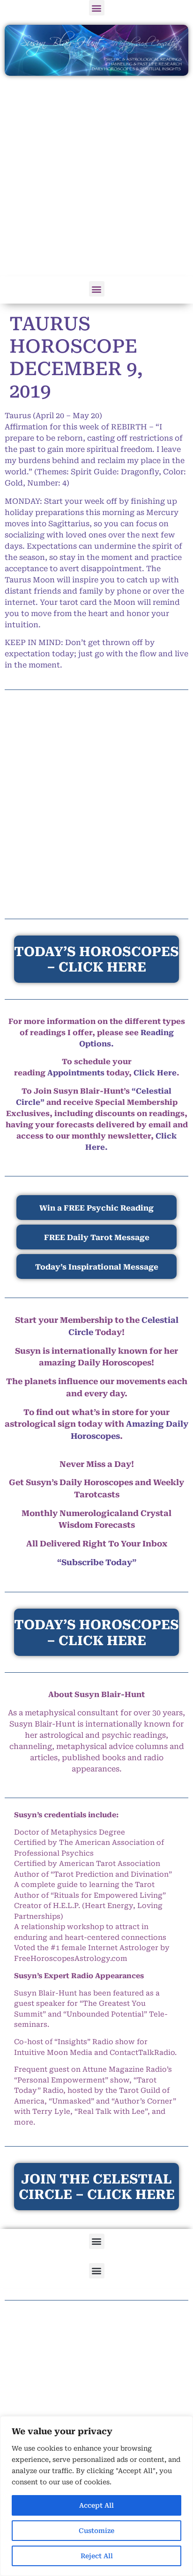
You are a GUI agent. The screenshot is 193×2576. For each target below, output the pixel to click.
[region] (96, 2496)
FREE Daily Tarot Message (97, 1237)
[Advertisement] (96, 177)
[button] (97, 8)
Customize (96, 2531)
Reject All (97, 2556)
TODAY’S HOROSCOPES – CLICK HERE (96, 1633)
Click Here (155, 1073)
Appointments (76, 1073)
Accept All (96, 2505)
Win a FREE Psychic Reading (96, 1208)
